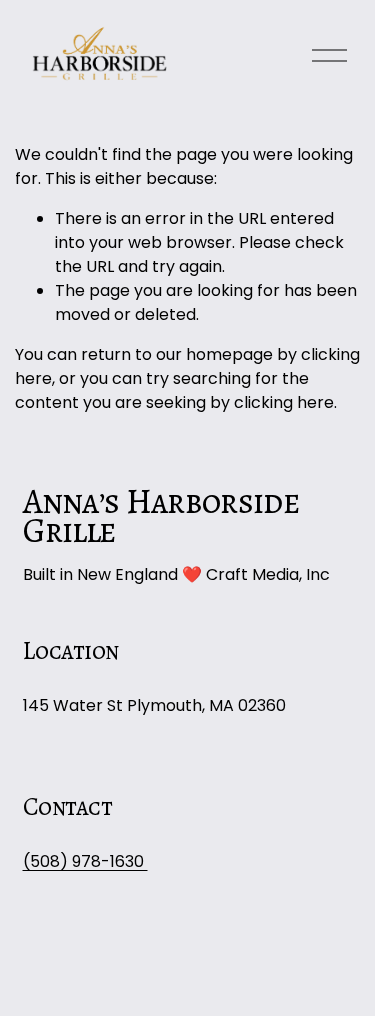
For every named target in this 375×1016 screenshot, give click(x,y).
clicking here (284, 402)
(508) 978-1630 (85, 861)
